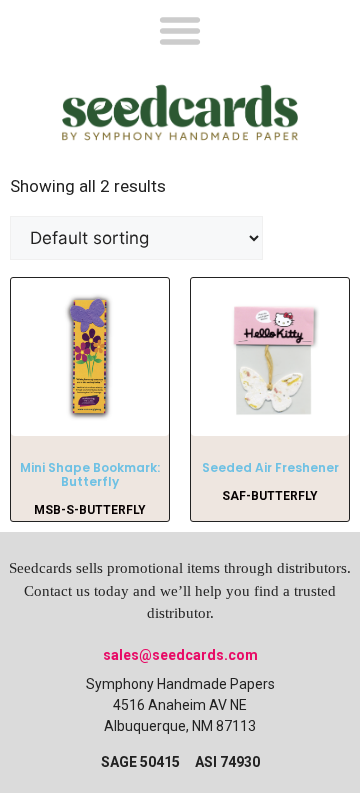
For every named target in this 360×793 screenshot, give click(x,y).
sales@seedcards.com (180, 655)
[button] (180, 29)
